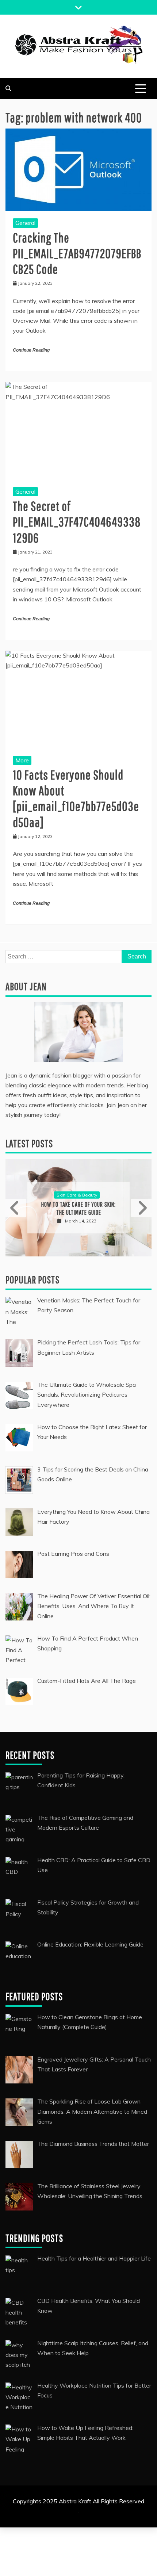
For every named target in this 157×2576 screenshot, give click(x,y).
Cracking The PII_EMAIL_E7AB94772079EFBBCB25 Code (77, 253)
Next (141, 1208)
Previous (16, 1208)
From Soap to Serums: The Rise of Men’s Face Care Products (79, 1208)
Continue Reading (31, 350)
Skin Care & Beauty (77, 1195)
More (22, 760)
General (25, 223)
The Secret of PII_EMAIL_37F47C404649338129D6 (77, 522)
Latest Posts (29, 1143)
